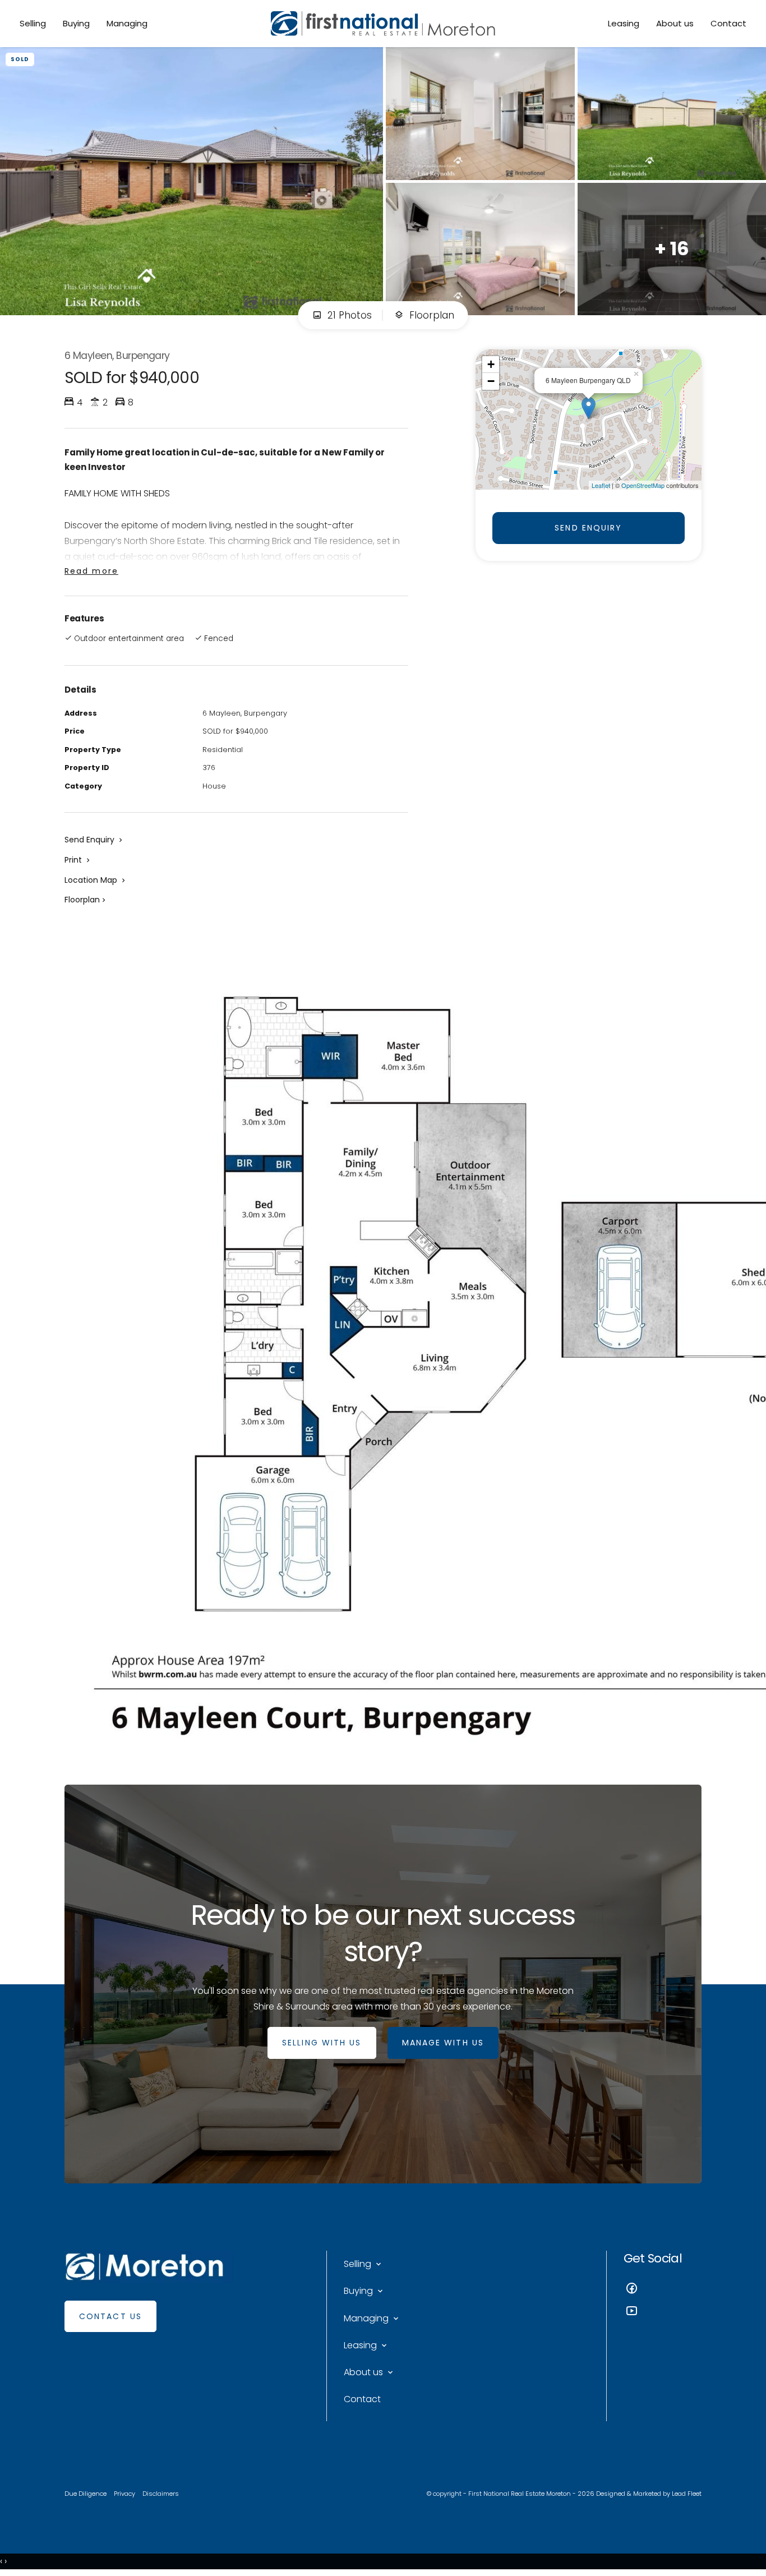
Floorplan (430, 315)
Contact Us (110, 2316)
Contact (728, 23)
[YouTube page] (663, 2312)
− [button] (491, 381)
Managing (127, 23)
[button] (78, 860)
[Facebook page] (663, 2290)
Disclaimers (161, 2494)
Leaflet (601, 485)
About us (675, 23)
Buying (76, 23)
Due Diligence (86, 2494)
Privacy (124, 2494)
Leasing (624, 23)
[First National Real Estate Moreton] (383, 24)
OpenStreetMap (643, 485)
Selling (33, 23)
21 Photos (348, 315)
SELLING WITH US (322, 2043)
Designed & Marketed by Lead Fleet (649, 2494)
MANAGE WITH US (443, 2043)
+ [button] (491, 364)
